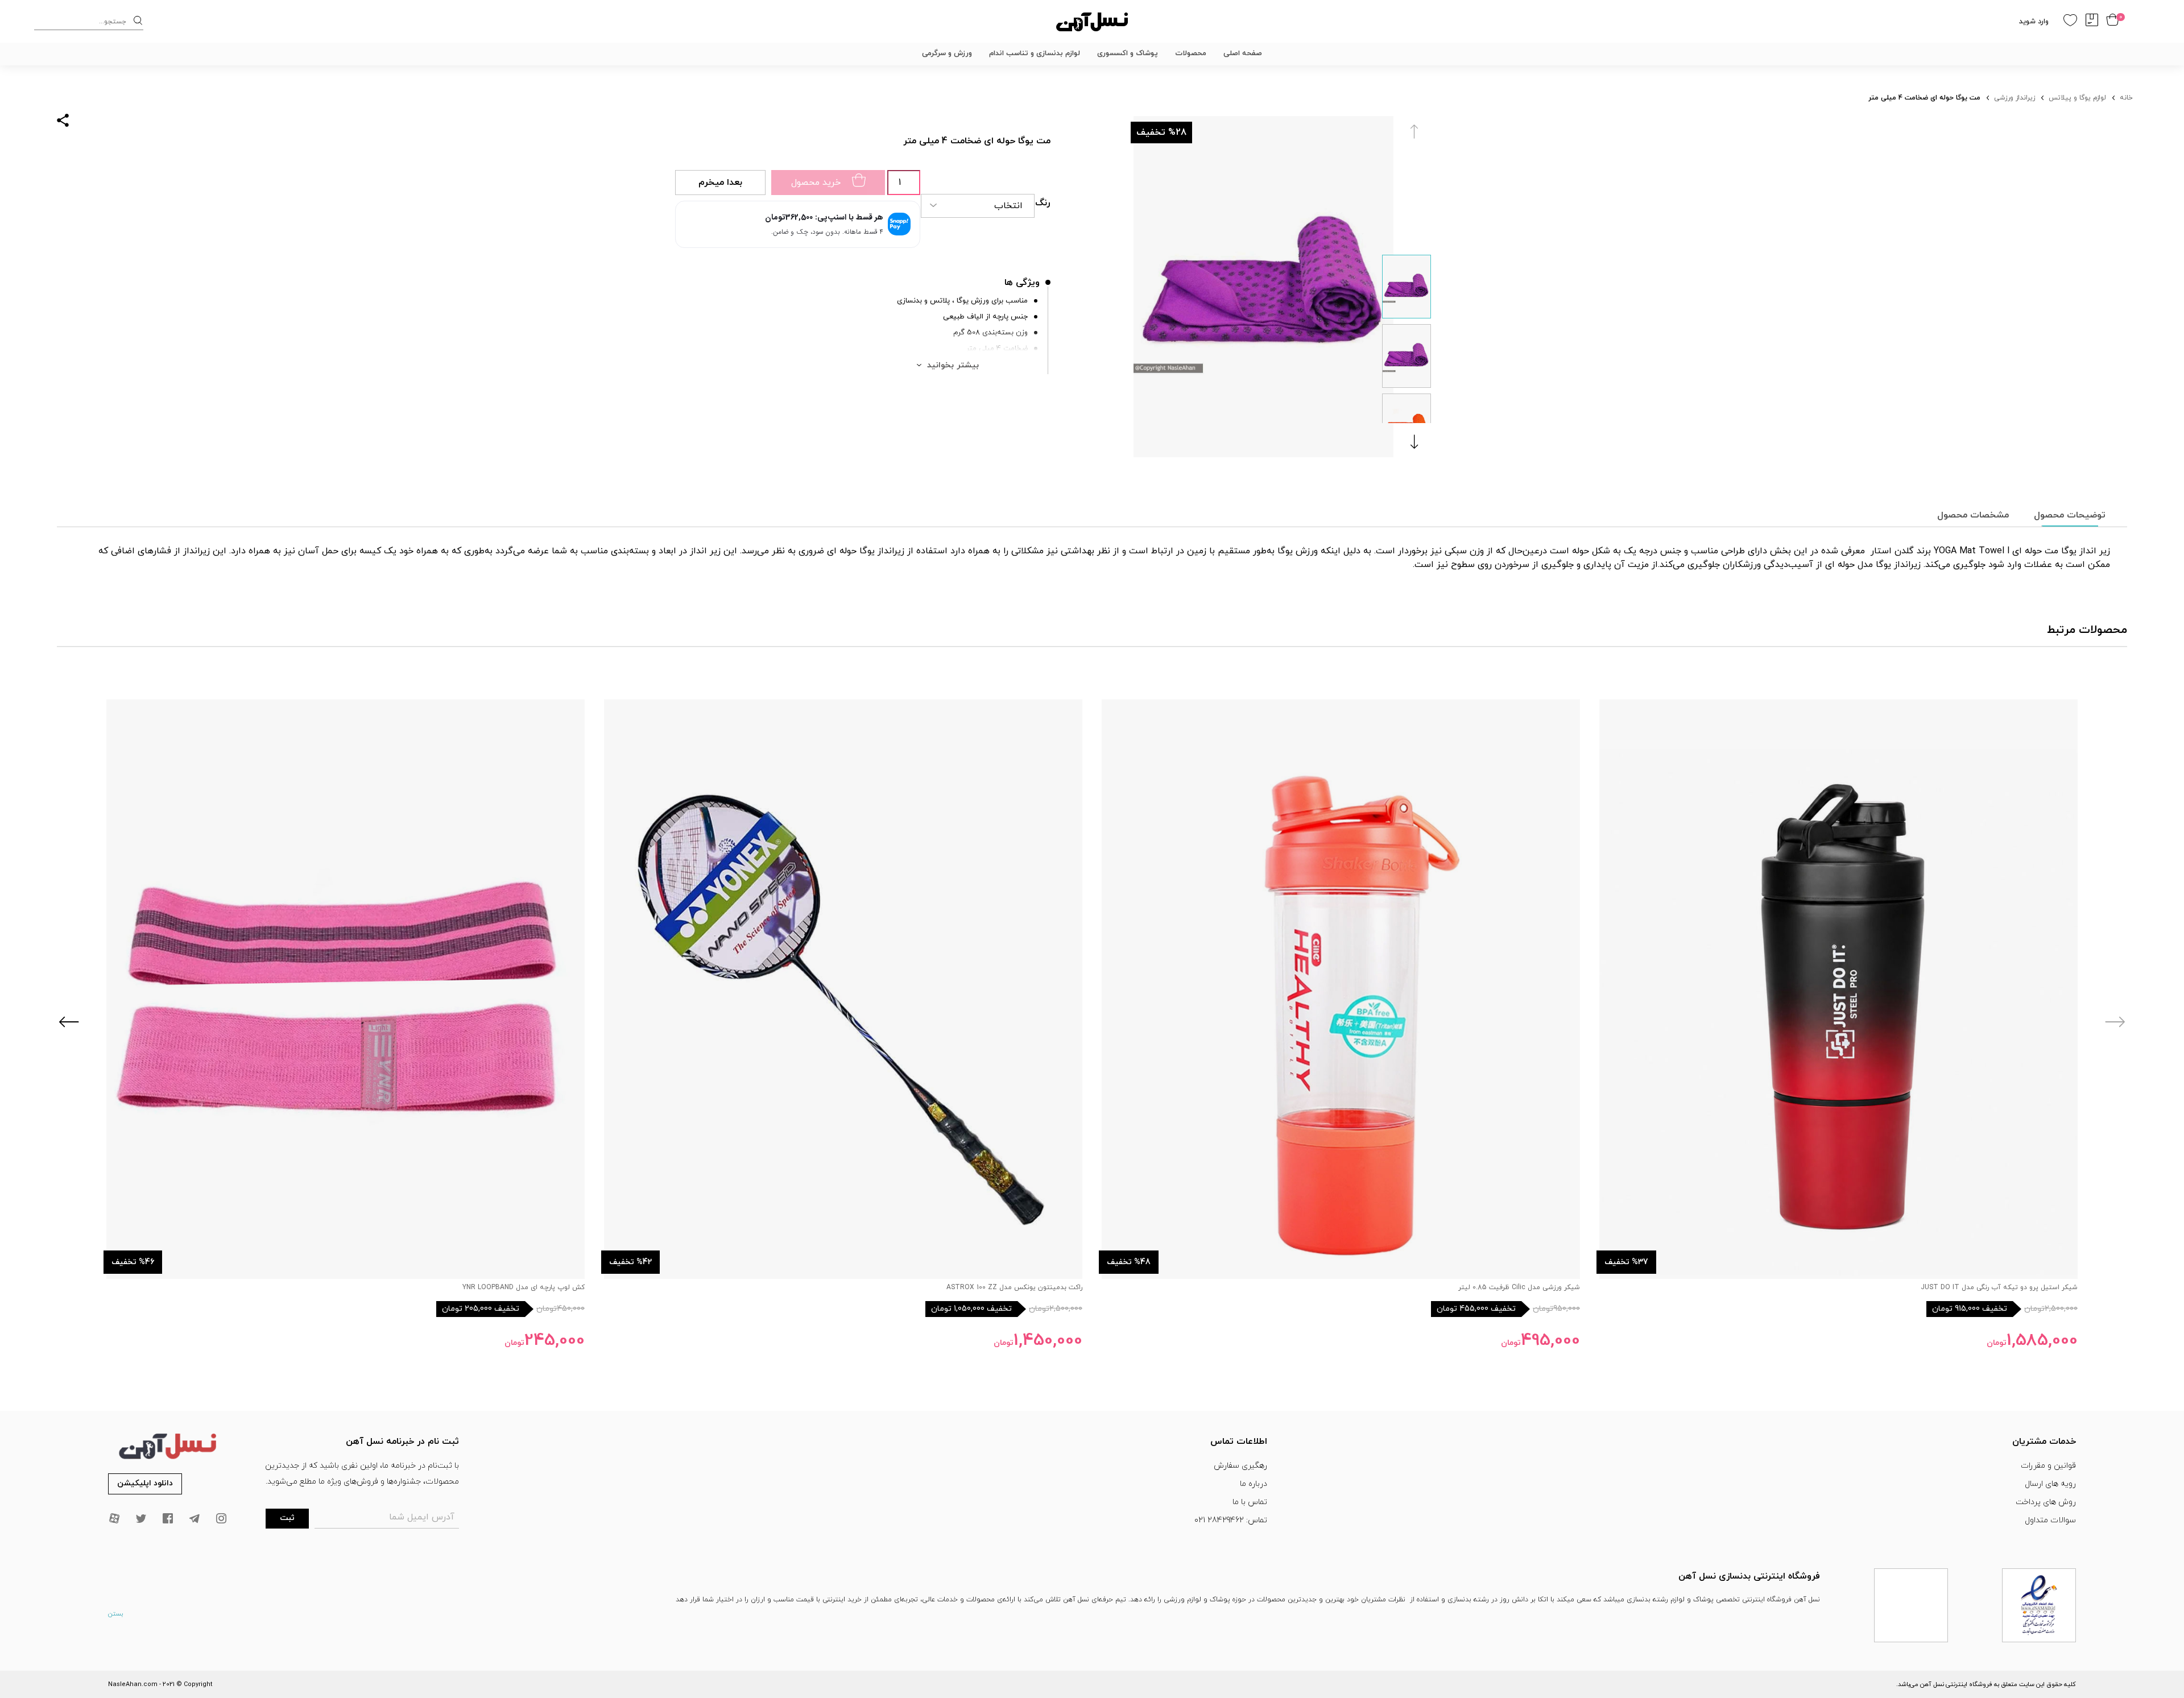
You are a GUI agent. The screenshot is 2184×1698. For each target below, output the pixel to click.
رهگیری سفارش (1240, 1466)
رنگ (1043, 203)
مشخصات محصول (1973, 515)
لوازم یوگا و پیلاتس (2077, 98)
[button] (1417, 442)
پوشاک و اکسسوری (1128, 53)
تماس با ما (1250, 1502)
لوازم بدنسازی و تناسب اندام (1035, 53)
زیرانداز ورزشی (2015, 98)
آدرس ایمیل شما (422, 1517)
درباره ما (1254, 1484)
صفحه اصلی (1243, 53)
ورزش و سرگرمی (947, 53)
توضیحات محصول (2070, 515)
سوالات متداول (2050, 1520)
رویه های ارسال (2050, 1484)
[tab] (2070, 515)
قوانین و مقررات (2048, 1466)
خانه (2126, 98)
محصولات (1191, 53)
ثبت (287, 1518)
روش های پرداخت (2046, 1502)
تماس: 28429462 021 (1231, 1520)
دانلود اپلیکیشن (145, 1483)
